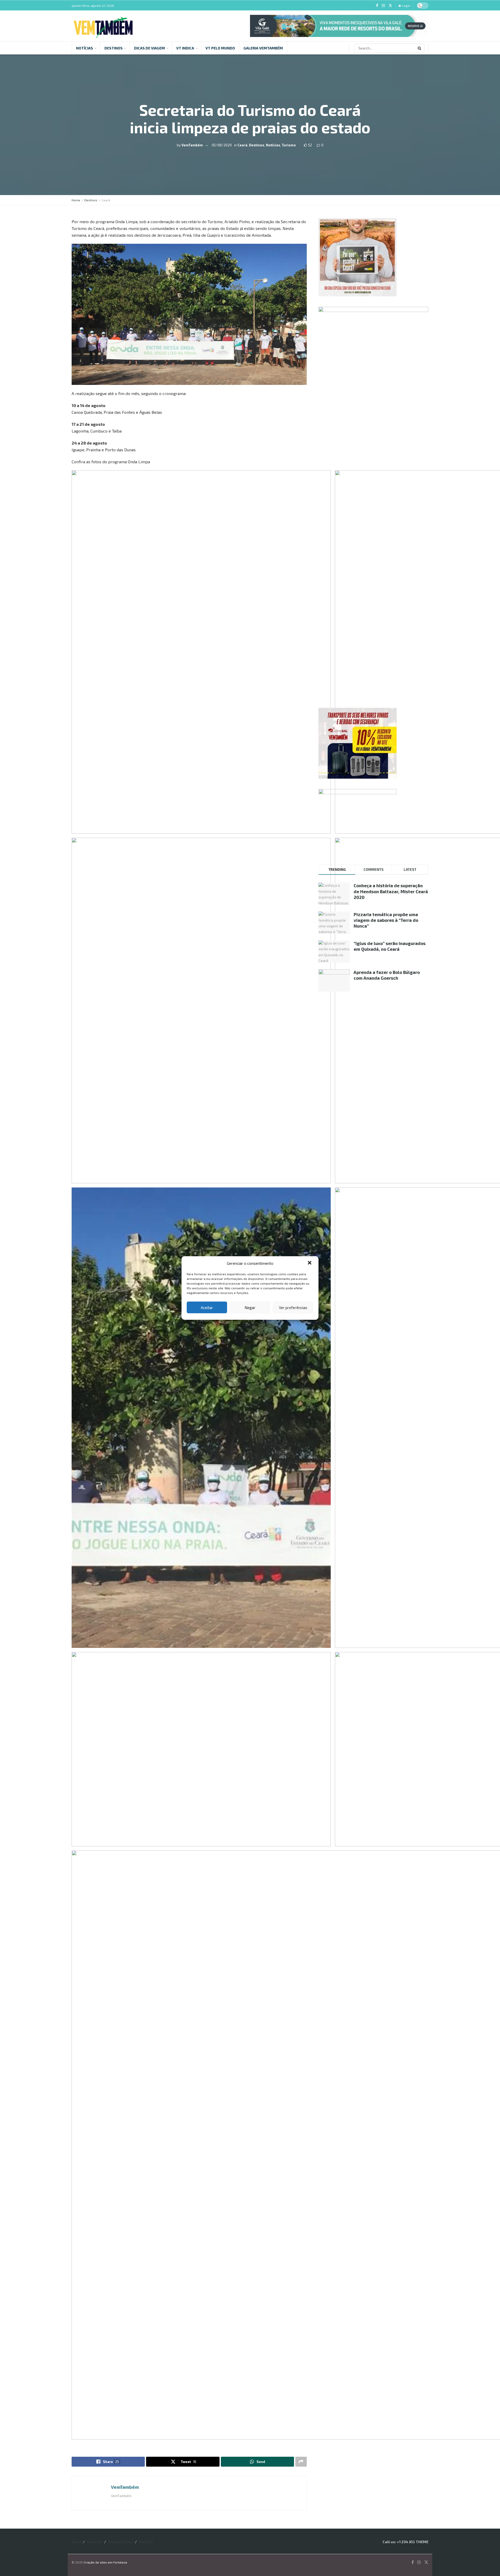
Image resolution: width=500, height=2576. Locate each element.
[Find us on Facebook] (377, 6)
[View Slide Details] (339, 26)
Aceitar (207, 1308)
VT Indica (185, 48)
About (76, 2542)
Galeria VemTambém (263, 48)
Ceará (242, 145)
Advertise (95, 2542)
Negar (250, 1308)
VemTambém (192, 145)
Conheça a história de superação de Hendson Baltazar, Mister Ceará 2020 (391, 891)
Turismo (289, 145)
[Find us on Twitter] (390, 6)
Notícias (85, 48)
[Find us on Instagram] (383, 6)
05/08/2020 (222, 145)
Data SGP (146, 2542)
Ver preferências (293, 1308)
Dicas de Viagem (149, 48)
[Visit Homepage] (103, 26)
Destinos (114, 48)
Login (406, 5)
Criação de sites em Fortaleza (105, 2562)
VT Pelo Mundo (220, 48)
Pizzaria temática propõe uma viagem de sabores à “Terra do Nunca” (386, 920)
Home (76, 200)
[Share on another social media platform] (301, 2462)
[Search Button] (420, 48)
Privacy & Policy (121, 2542)
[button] (310, 1263)
